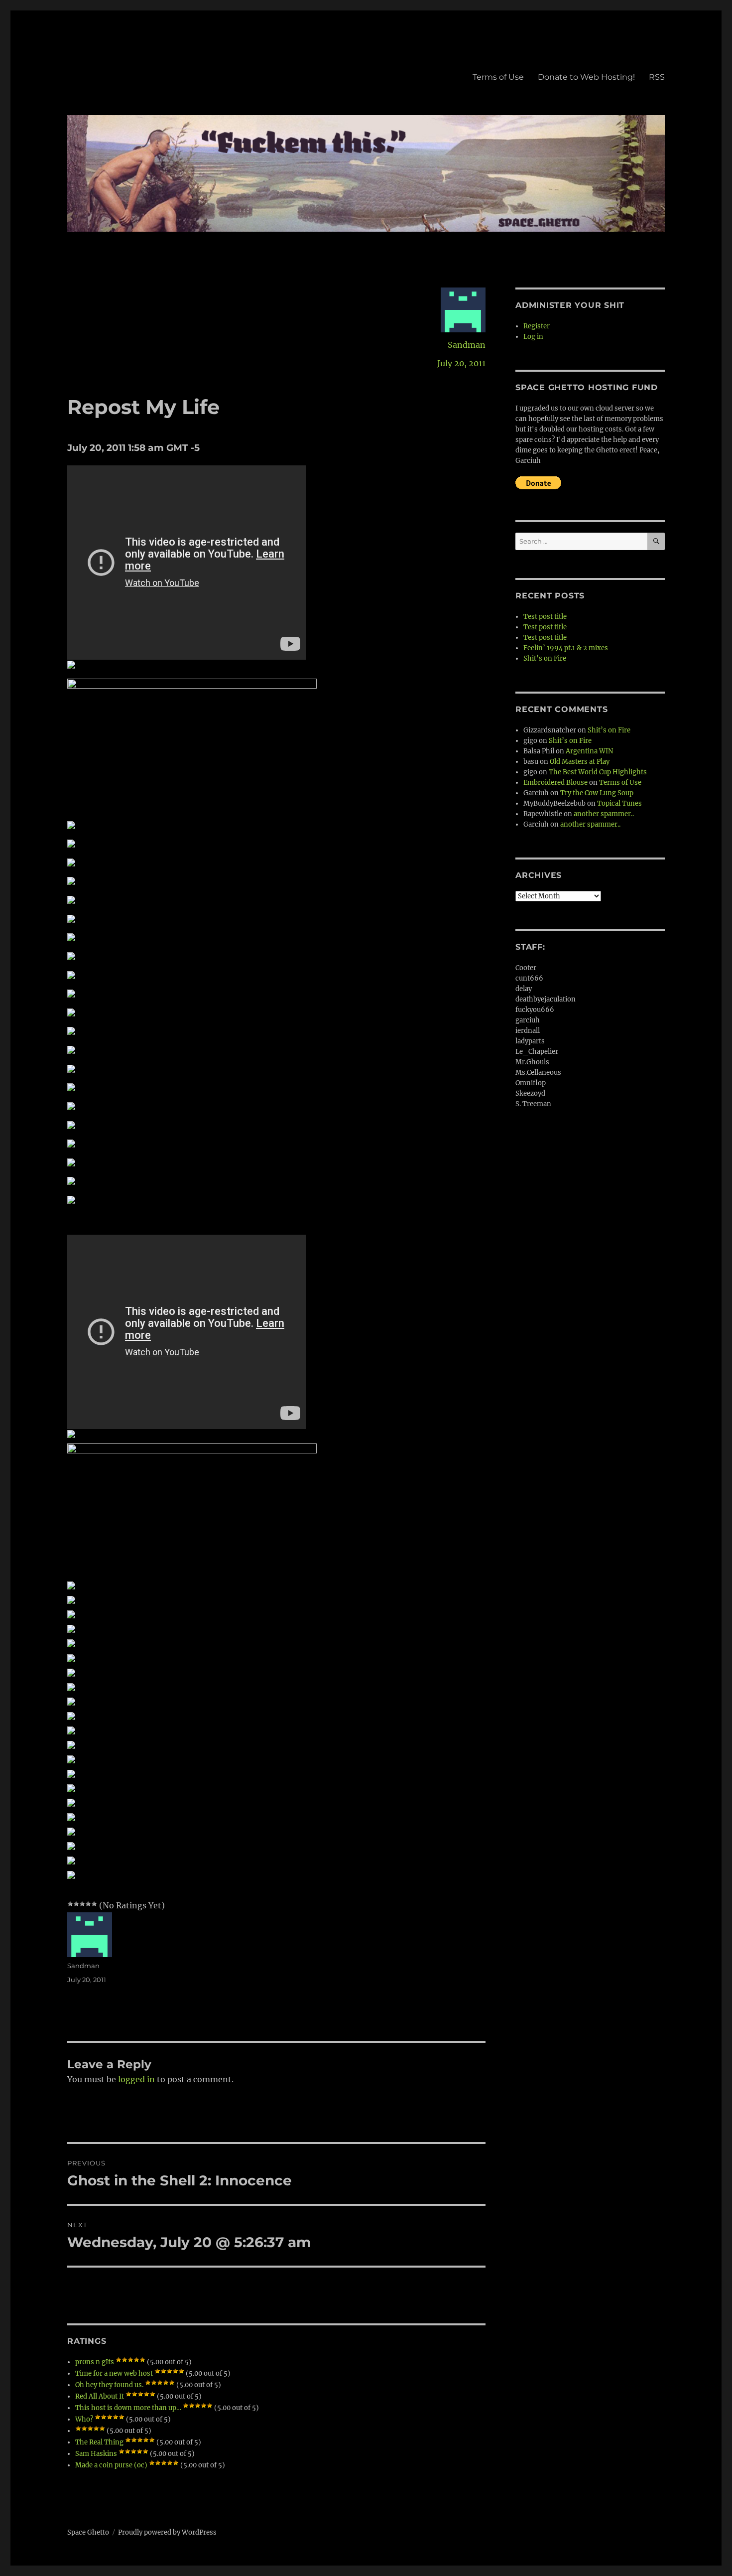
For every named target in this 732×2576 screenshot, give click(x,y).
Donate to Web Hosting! (586, 77)
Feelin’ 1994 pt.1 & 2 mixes (566, 648)
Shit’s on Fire (545, 658)
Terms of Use (498, 77)
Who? (84, 2419)
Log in (533, 337)
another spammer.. (604, 814)
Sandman (467, 345)
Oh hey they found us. (109, 2385)
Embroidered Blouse (555, 783)
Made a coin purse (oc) (111, 2465)
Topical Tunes (619, 803)
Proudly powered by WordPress (167, 2532)
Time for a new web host (114, 2373)
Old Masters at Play (580, 762)
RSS (657, 77)
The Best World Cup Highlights (598, 772)
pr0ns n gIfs (95, 2362)
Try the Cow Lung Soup (597, 793)
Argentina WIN (589, 751)
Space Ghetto (88, 2532)
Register (537, 326)
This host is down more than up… (128, 2408)
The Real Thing (99, 2442)
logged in (136, 2079)
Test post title (545, 617)
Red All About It (100, 2396)
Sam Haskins (96, 2454)
